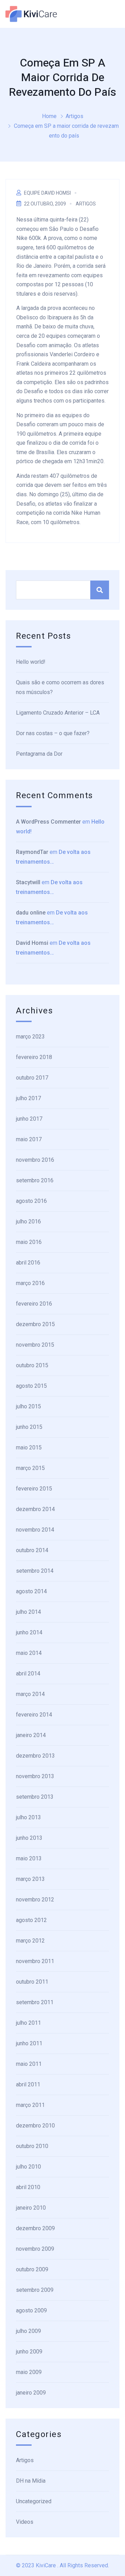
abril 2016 (28, 1263)
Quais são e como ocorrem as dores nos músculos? (60, 687)
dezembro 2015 (35, 1324)
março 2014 (30, 1694)
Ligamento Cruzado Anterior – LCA (58, 713)
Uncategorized (34, 2501)
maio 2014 (29, 1653)
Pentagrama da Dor (39, 754)
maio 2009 (29, 2372)
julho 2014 (28, 1612)
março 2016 (30, 1283)
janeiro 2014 (31, 1735)
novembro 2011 (35, 1961)
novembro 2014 (35, 1530)
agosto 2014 (31, 1591)
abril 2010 (28, 2187)
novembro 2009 (35, 2249)
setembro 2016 (35, 1180)
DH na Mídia (31, 2481)
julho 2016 (28, 1221)
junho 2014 (29, 1632)
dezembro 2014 (35, 1509)
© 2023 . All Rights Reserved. (62, 2565)
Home (49, 116)
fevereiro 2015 (34, 1489)
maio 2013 (29, 1858)
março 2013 (30, 1879)
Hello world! (31, 662)
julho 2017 (28, 1098)
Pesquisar (100, 590)
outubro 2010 (32, 2146)
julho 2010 (28, 2167)
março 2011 (30, 2105)
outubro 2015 (32, 1365)
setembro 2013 (35, 1797)
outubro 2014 (32, 1550)
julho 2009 (28, 2331)
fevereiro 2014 (34, 1715)
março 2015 (30, 1468)
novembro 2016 (35, 1160)
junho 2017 (29, 1119)
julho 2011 (28, 2023)
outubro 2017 (32, 1078)
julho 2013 (28, 1817)
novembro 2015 (35, 1345)
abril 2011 (28, 2084)
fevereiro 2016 (34, 1304)
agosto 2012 (31, 1920)
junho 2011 (29, 2043)
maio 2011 (29, 2064)
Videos (25, 2522)
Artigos (74, 116)
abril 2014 (28, 1674)
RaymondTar (32, 852)
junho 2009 (29, 2352)
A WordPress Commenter (48, 822)
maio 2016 (29, 1242)
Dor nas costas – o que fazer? (53, 733)
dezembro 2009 (35, 2228)
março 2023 (30, 1037)
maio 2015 (29, 1447)
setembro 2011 (35, 2002)
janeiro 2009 (31, 2393)
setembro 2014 (35, 1571)
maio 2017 (29, 1139)
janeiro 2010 (31, 2208)
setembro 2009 (35, 2290)
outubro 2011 (32, 1982)
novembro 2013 (35, 1776)
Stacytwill (28, 882)
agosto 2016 (31, 1201)
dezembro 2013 (35, 1756)
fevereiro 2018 (34, 1057)
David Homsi (32, 943)
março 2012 (30, 1941)
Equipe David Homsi (47, 193)
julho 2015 (28, 1406)
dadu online (31, 913)
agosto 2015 (31, 1386)
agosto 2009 (31, 2310)
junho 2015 (29, 1427)
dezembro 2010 (35, 2126)
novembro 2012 (35, 1900)
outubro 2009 (32, 2269)
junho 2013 (29, 1838)
